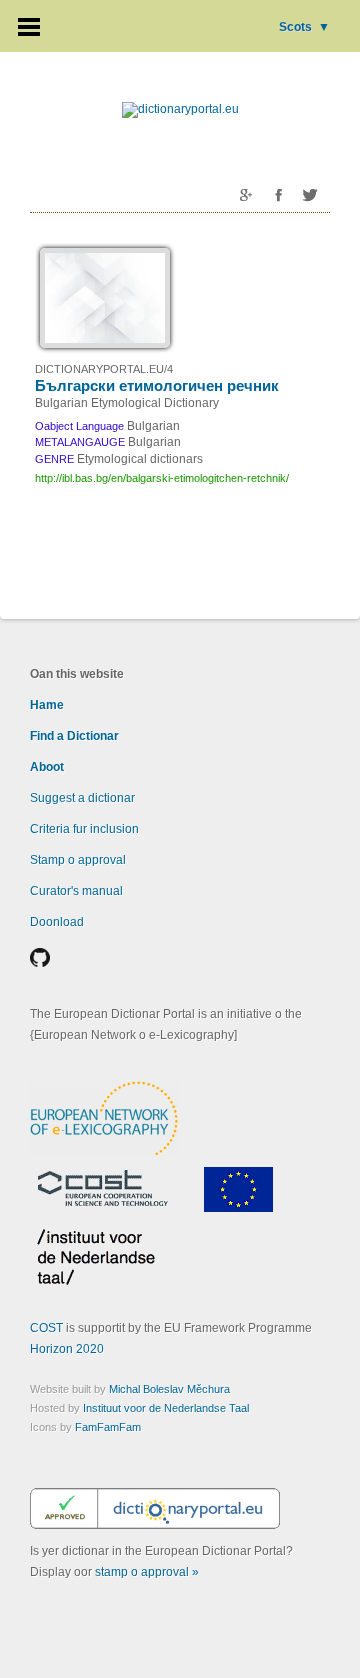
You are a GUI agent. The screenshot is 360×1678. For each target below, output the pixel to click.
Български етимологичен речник (157, 385)
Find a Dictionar (74, 736)
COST (46, 1328)
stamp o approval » (147, 1572)
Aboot (47, 767)
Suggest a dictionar (82, 798)
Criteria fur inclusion (84, 829)
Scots (304, 27)
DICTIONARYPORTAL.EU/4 (104, 369)
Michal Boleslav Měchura (169, 1389)
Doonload (57, 922)
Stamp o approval (78, 860)
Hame (47, 705)
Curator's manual (76, 891)
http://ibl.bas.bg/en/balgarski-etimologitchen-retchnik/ (162, 478)
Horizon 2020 (67, 1349)
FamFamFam (108, 1427)
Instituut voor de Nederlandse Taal (166, 1408)
